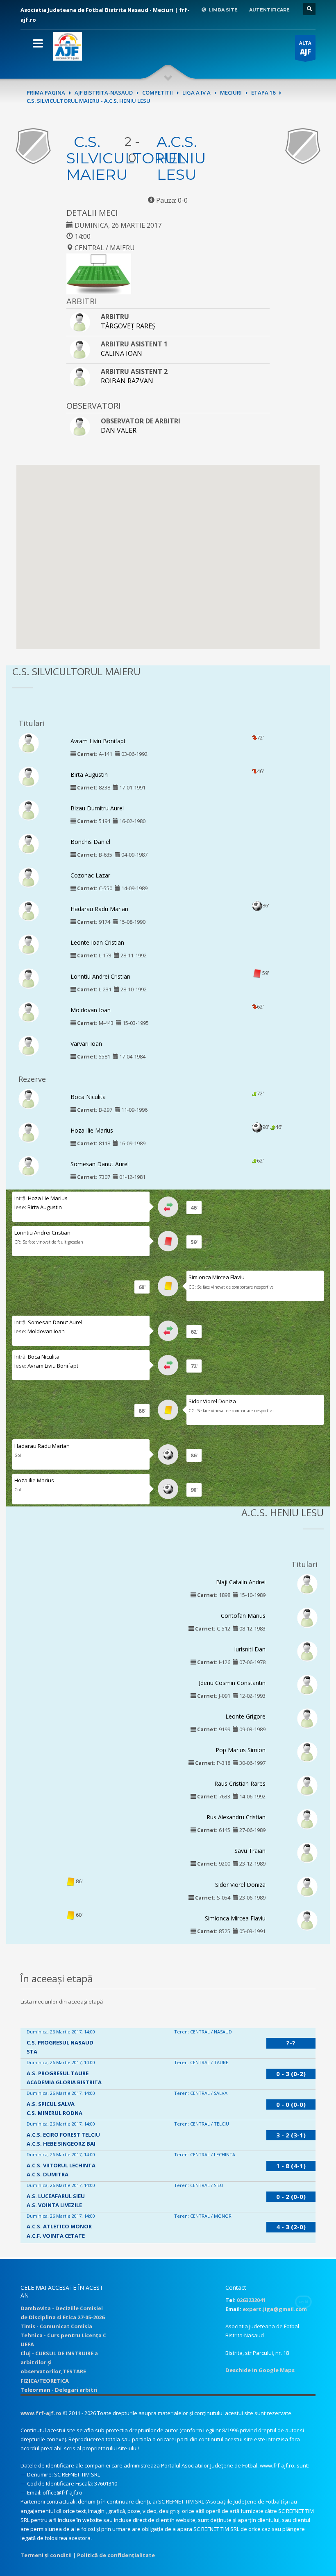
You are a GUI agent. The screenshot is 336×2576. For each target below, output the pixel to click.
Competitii (158, 93)
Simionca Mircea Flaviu (217, 1277)
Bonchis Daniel (90, 842)
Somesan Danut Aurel (100, 1164)
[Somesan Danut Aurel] (29, 1165)
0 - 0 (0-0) (291, 2104)
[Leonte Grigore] (307, 1718)
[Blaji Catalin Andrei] (307, 1583)
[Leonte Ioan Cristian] (29, 944)
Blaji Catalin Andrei (241, 1582)
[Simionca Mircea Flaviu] (307, 1920)
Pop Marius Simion (241, 1750)
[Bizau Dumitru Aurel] (29, 810)
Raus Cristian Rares (240, 1783)
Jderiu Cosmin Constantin (232, 1683)
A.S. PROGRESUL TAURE (58, 2073)
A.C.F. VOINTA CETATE (56, 2236)
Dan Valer (119, 430)
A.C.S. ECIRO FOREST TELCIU (63, 2135)
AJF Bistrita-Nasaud (104, 93)
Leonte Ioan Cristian (97, 942)
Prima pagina (46, 93)
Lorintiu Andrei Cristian (100, 976)
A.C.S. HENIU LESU (181, 158)
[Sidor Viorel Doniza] (307, 1886)
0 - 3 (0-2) (291, 2074)
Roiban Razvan (127, 381)
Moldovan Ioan (91, 1010)
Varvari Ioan (86, 1044)
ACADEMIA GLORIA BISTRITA (64, 2082)
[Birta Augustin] (29, 776)
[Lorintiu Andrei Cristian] (29, 978)
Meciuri (231, 93)
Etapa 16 (263, 93)
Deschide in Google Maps (260, 2370)
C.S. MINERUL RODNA (54, 2113)
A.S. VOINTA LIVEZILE (54, 2205)
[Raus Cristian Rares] (307, 1785)
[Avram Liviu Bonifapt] (29, 742)
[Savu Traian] (307, 1852)
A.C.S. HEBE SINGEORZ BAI (61, 2144)
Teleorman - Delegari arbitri (59, 2390)
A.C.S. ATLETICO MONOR (59, 2226)
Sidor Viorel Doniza (212, 1401)
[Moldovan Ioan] (29, 1011)
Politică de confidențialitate (116, 2555)
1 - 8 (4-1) (291, 2166)
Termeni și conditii (46, 2555)
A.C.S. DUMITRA (48, 2174)
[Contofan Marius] (307, 1617)
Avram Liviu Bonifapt (98, 741)
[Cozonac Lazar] (29, 877)
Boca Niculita (88, 1097)
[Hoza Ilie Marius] (29, 1132)
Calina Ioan (121, 353)
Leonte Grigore (245, 1716)
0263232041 (251, 2300)
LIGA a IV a (196, 93)
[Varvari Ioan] (29, 1045)
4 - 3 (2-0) (291, 2227)
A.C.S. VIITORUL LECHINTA (61, 2165)
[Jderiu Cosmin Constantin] (307, 1684)
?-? (291, 2043)
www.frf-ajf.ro (41, 2413)
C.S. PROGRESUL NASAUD (60, 2042)
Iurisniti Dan (250, 1649)
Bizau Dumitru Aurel (97, 808)
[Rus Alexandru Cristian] (307, 1819)
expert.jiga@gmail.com (275, 2309)
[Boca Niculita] (29, 1098)
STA (32, 2051)
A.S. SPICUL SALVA (51, 2104)
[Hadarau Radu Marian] (29, 911)
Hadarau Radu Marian (99, 909)
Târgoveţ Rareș (128, 326)
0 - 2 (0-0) (291, 2196)
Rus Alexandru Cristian (236, 1817)
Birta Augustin (89, 775)
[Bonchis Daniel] (29, 844)
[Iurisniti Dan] (307, 1651)
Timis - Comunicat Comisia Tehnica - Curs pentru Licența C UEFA (63, 2335)
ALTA (305, 48)
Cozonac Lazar (90, 875)
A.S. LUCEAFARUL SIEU (56, 2196)
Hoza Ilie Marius (92, 1130)
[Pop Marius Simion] (307, 1752)
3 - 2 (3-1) (291, 2135)
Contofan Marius (243, 1616)
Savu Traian (250, 1851)
